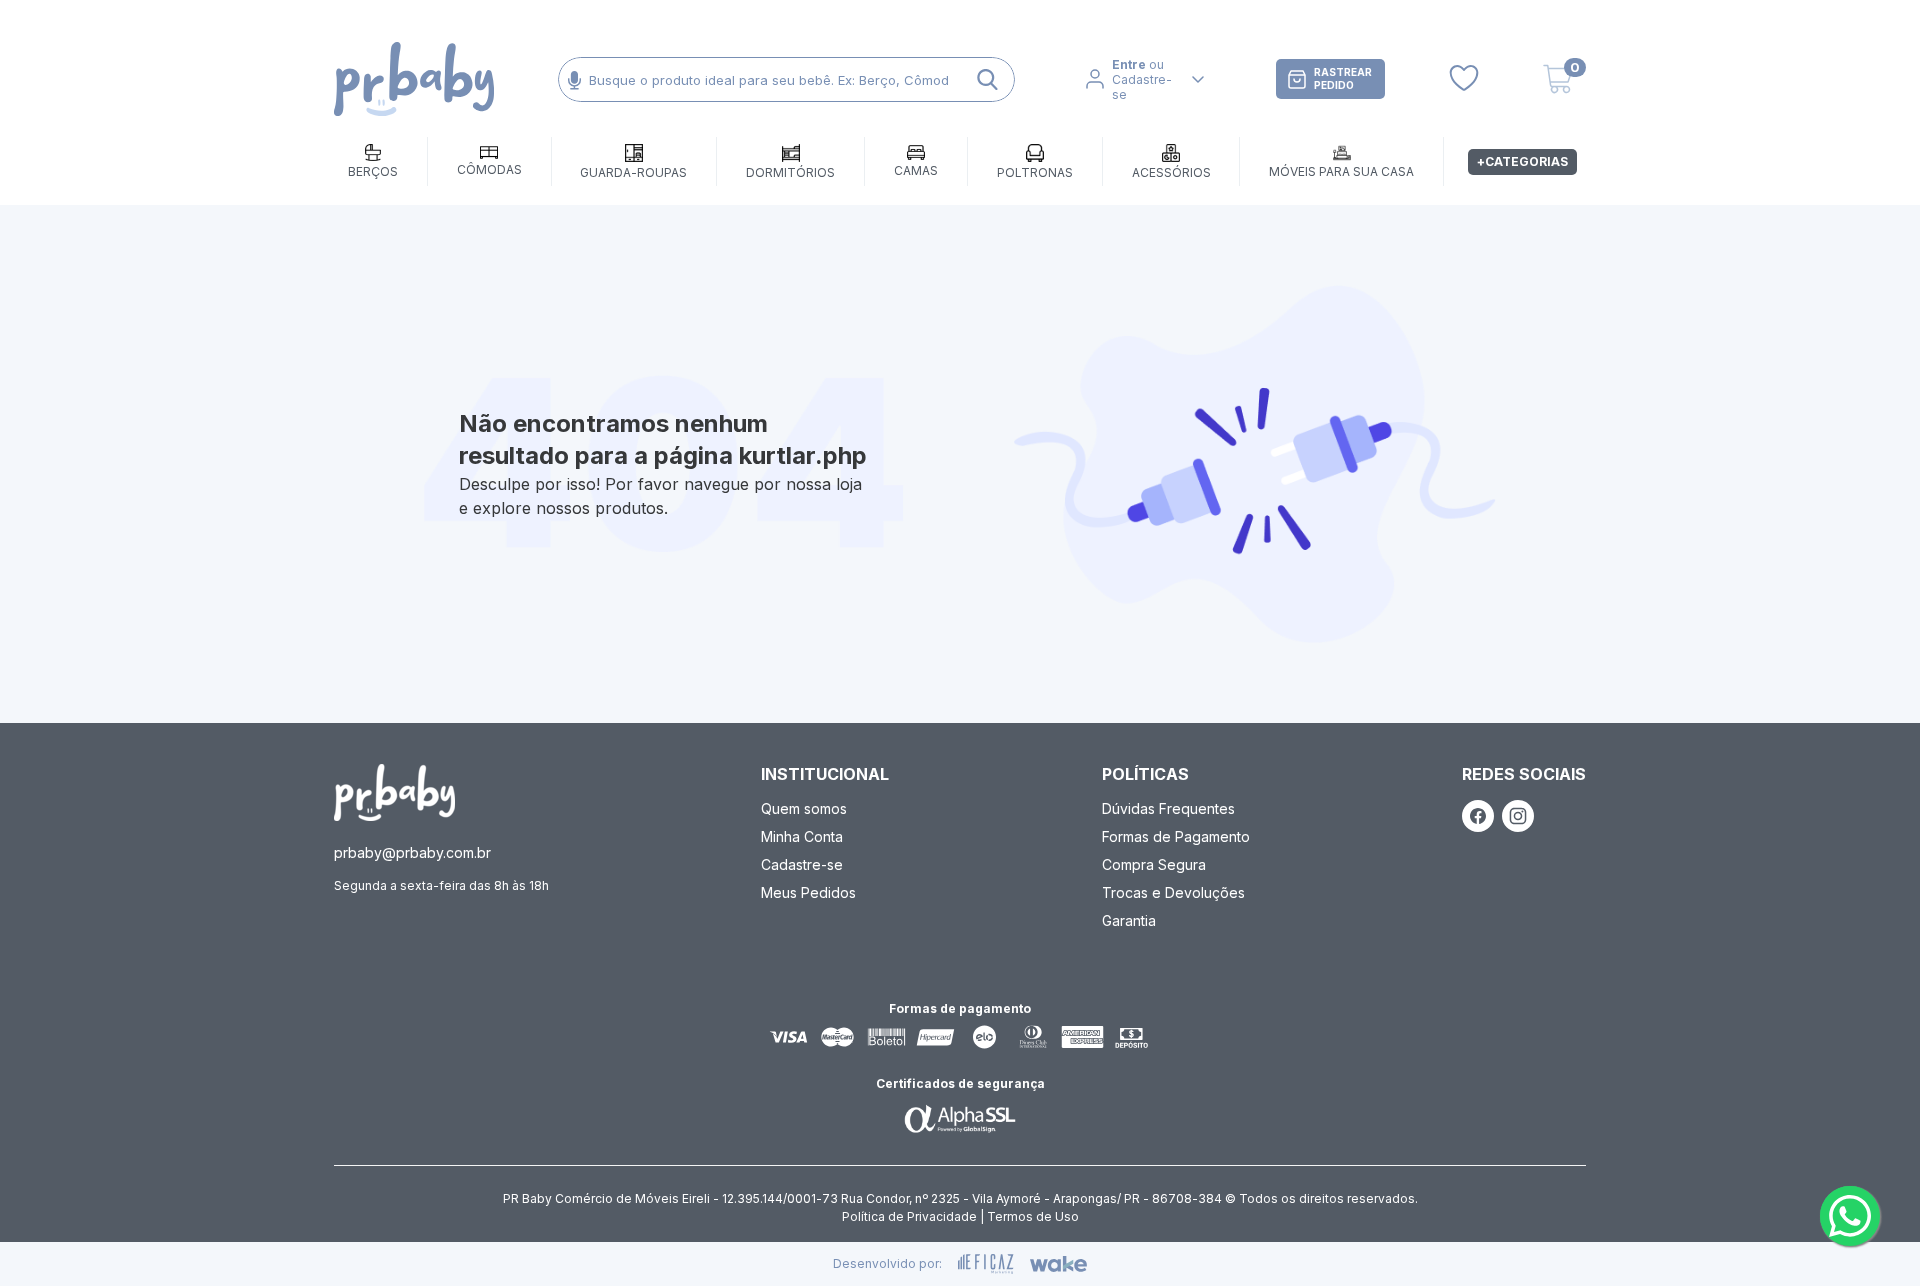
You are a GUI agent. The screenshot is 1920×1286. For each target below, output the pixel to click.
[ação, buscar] (987, 79)
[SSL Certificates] (960, 1118)
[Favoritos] (1464, 79)
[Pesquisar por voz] (574, 79)
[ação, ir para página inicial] (394, 792)
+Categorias (1522, 161)
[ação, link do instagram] (1518, 816)
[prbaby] (414, 79)
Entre (1129, 64)
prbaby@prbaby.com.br (412, 852)
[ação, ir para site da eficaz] (986, 1264)
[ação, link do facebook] (1478, 816)
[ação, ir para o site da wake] (1058, 1264)
